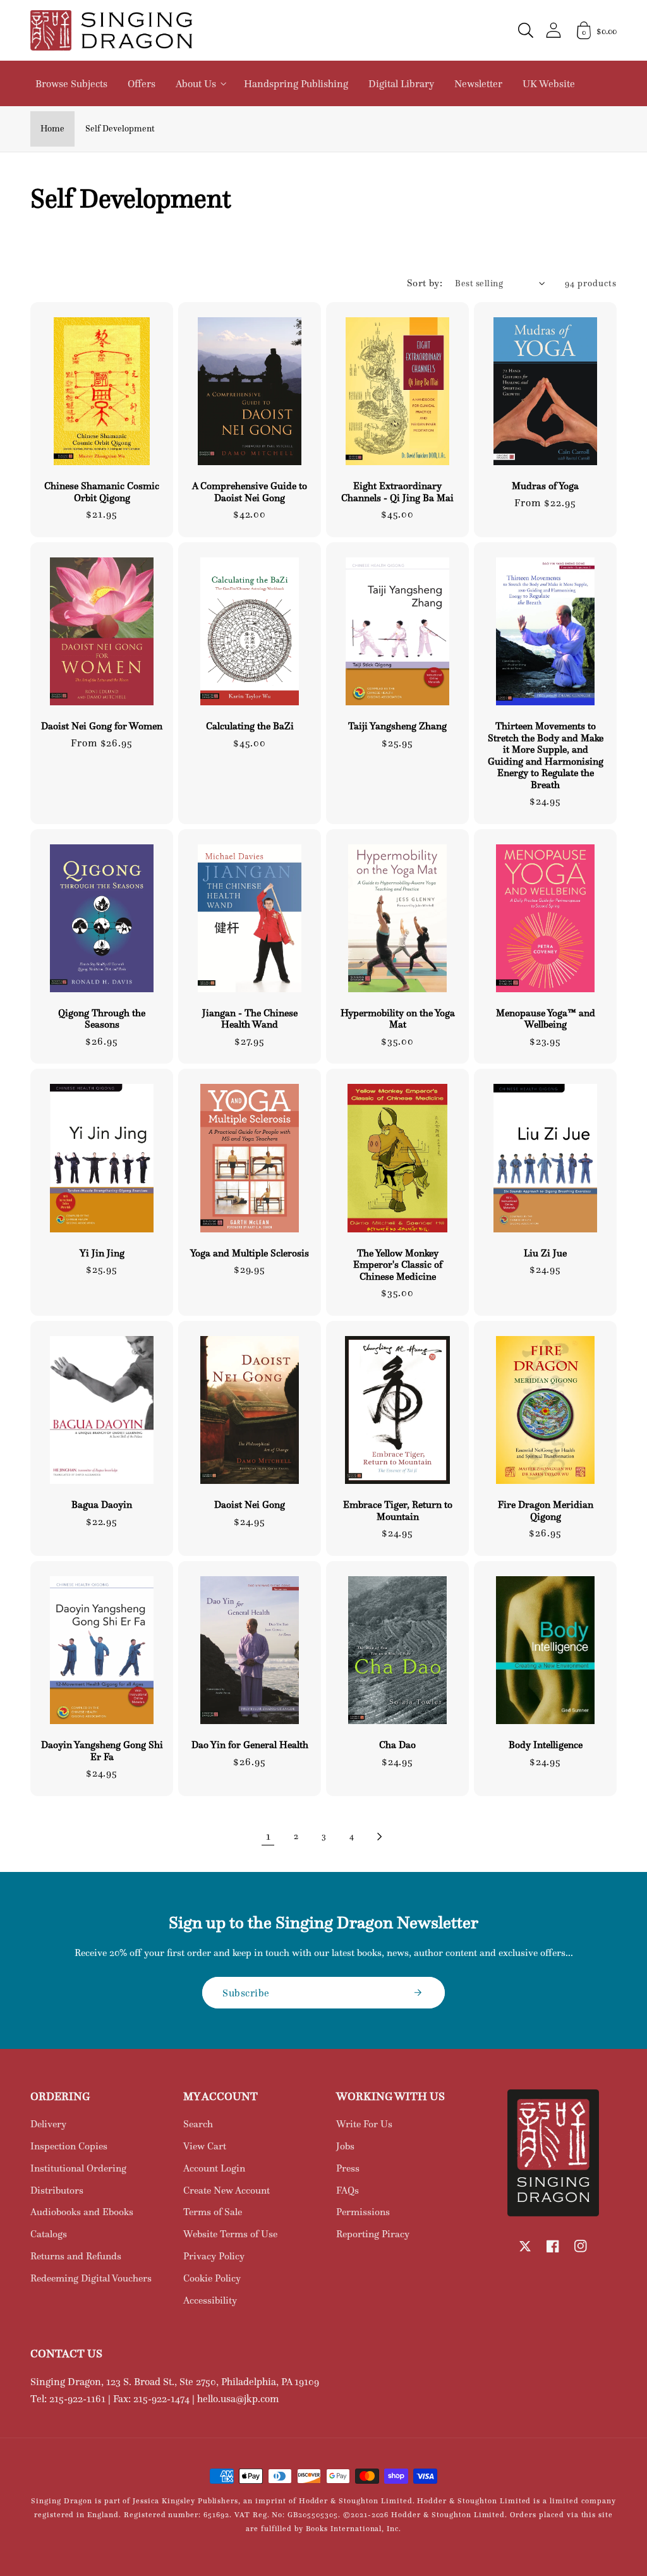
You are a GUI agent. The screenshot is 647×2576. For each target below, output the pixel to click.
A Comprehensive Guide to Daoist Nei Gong (250, 492)
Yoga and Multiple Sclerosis (250, 1253)
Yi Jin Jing (102, 1253)
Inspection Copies (69, 2146)
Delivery (48, 2124)
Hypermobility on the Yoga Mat (398, 1019)
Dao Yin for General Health (250, 1745)
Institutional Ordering (78, 2168)
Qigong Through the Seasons (102, 1019)
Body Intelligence (546, 1745)
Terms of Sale (213, 2212)
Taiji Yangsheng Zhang (397, 726)
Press (348, 2168)
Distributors (57, 2190)
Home (52, 128)
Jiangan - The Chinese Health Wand (250, 1019)
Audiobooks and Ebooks (82, 2212)
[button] (526, 30)
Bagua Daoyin (102, 1505)
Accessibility (210, 2300)
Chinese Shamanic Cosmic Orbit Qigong (102, 492)
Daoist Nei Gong (250, 1505)
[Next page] (379, 1837)
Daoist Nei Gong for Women (102, 726)
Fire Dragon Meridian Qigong (546, 1510)
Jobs (345, 2146)
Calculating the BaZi (250, 726)
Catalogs (49, 2234)
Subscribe (246, 1993)
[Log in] (553, 30)
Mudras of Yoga (545, 486)
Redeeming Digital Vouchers (91, 2278)
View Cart (205, 2146)
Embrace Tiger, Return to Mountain (398, 1510)
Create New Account (227, 2190)
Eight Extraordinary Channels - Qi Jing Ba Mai (397, 492)
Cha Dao (397, 1745)
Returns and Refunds (76, 2256)
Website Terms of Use (230, 2234)
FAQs (348, 2190)
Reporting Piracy (373, 2234)
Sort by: (425, 283)
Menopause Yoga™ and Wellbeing (546, 1019)
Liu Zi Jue (545, 1253)
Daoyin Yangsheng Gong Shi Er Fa (102, 1751)
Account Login (214, 2168)
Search (198, 2124)
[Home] (111, 30)
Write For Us (364, 2124)
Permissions (363, 2212)
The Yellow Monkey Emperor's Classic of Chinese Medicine (398, 1265)
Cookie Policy (212, 2278)
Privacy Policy (214, 2256)
